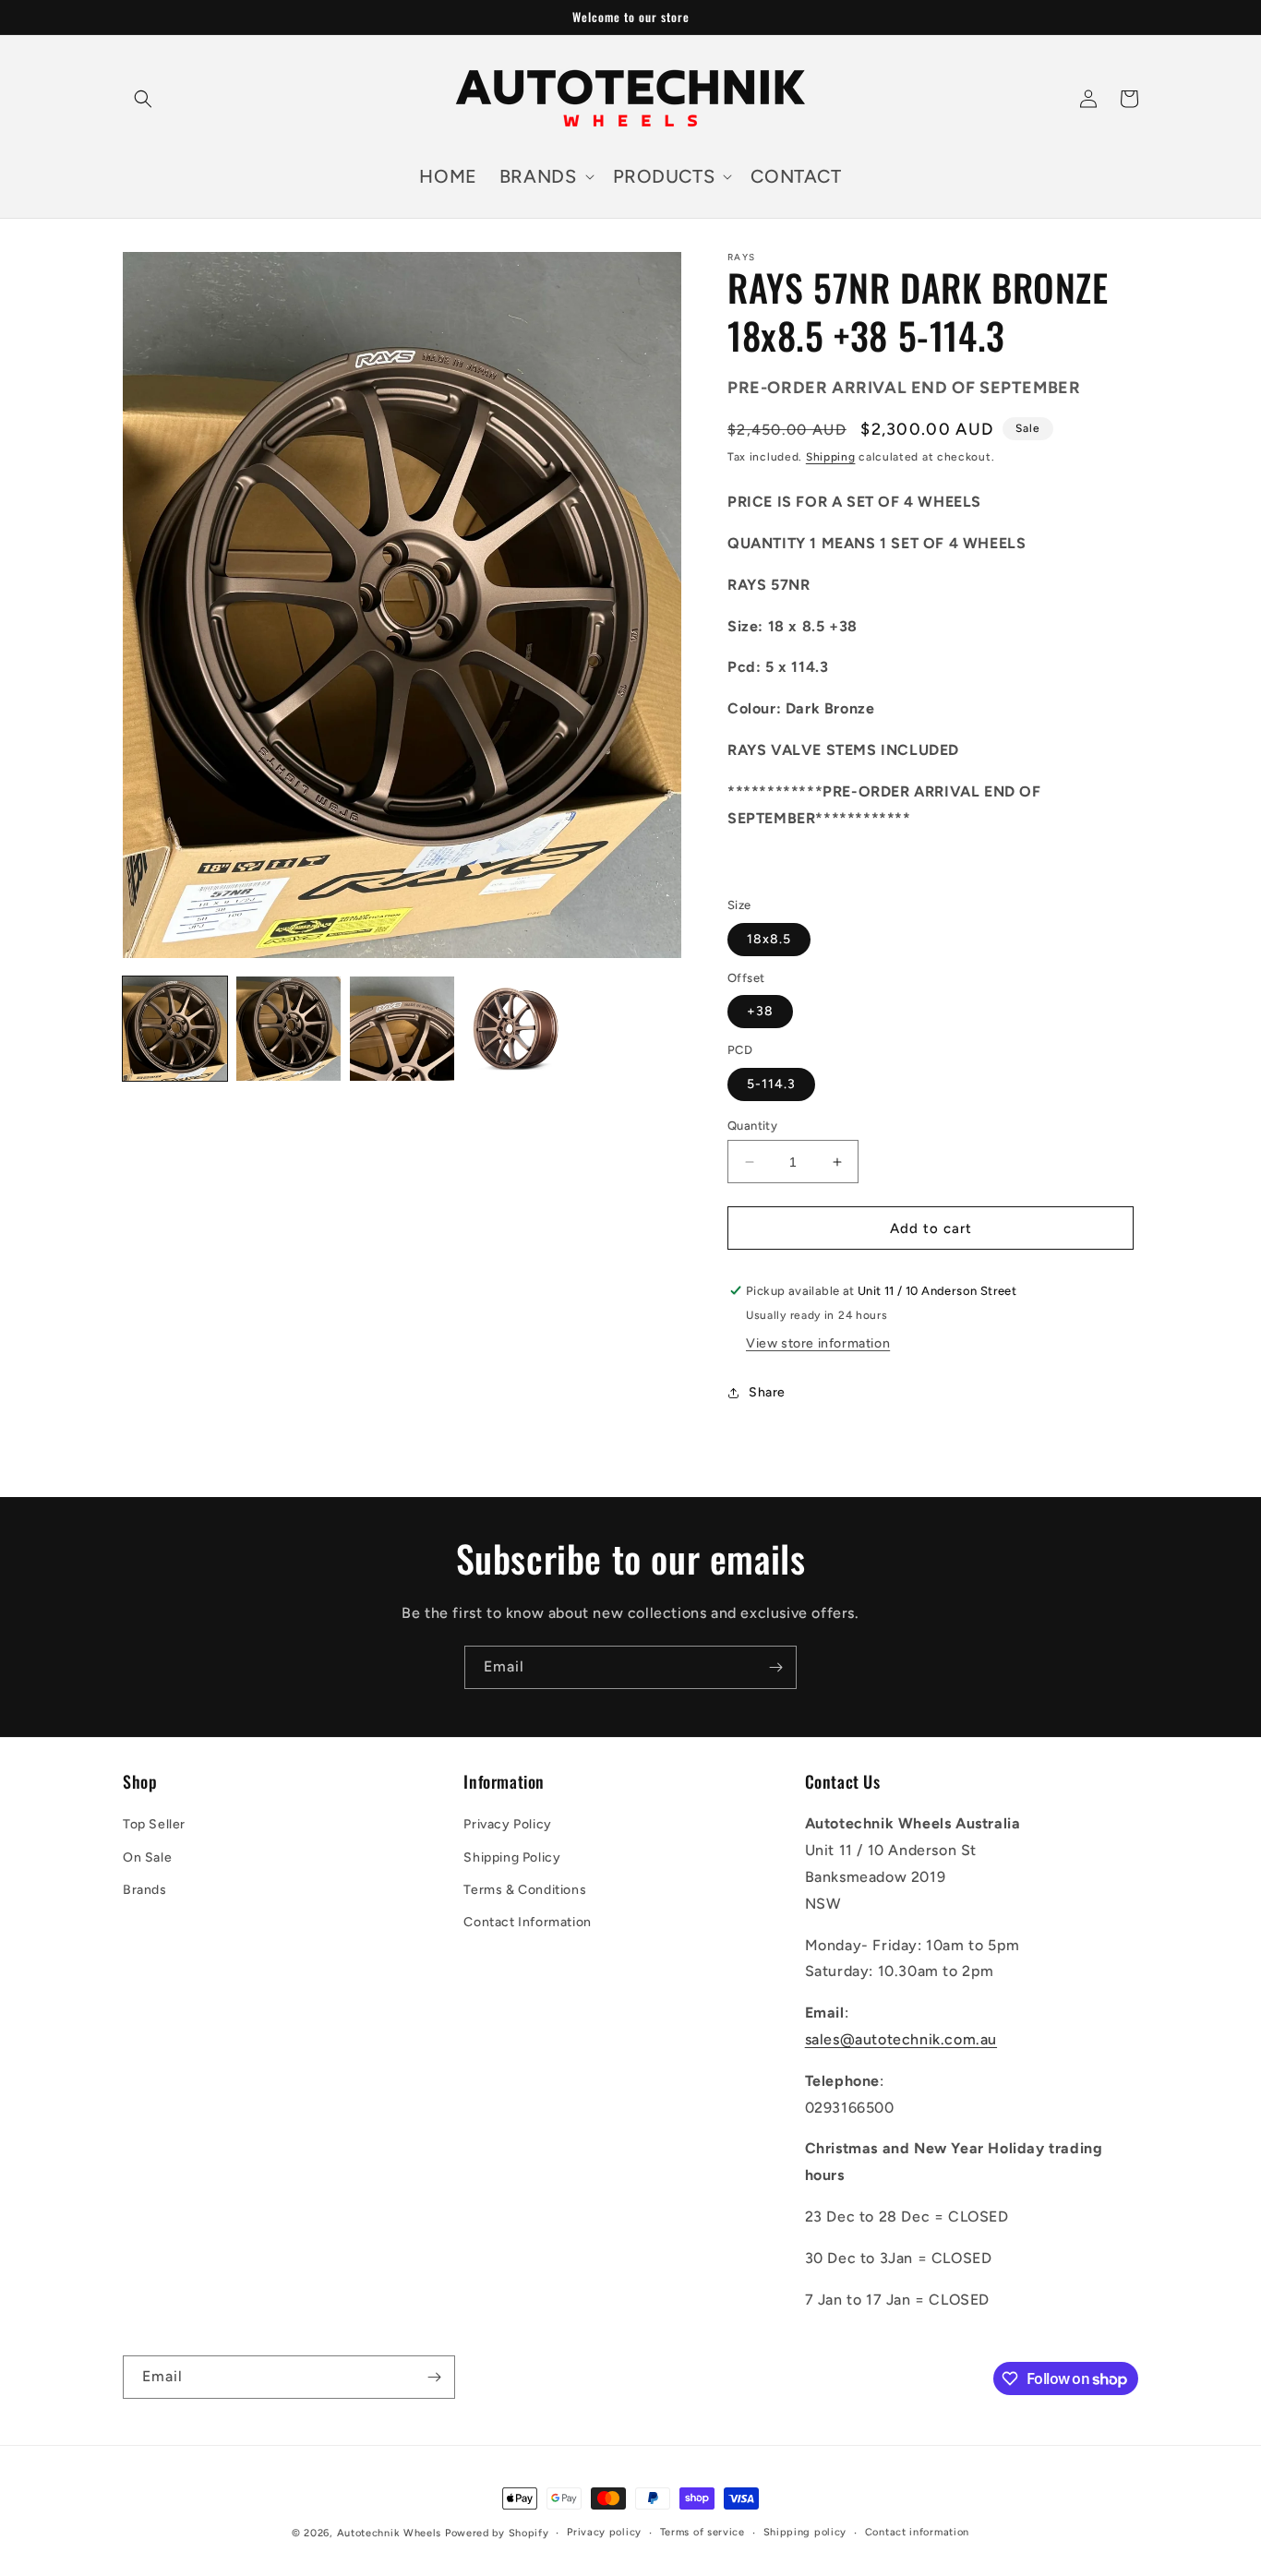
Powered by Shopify (497, 2533)
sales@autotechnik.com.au (901, 2039)
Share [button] (767, 1392)
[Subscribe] (775, 1667)
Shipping (831, 457)
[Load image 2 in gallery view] (288, 1029)
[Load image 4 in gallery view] (516, 1029)
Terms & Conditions (525, 1890)
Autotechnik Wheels (390, 2533)
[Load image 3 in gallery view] (402, 1029)
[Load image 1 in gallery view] (175, 1029)
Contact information (917, 2532)
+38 (760, 1011)
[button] (143, 99)
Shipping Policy (512, 1857)
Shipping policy (805, 2532)
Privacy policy (604, 2532)
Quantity (752, 1126)
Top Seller (154, 1824)
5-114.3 (771, 1084)
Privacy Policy (507, 1824)
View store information (818, 1343)
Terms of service (703, 2532)
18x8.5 (769, 939)
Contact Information (527, 1922)
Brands (145, 1890)
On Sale (147, 1857)
